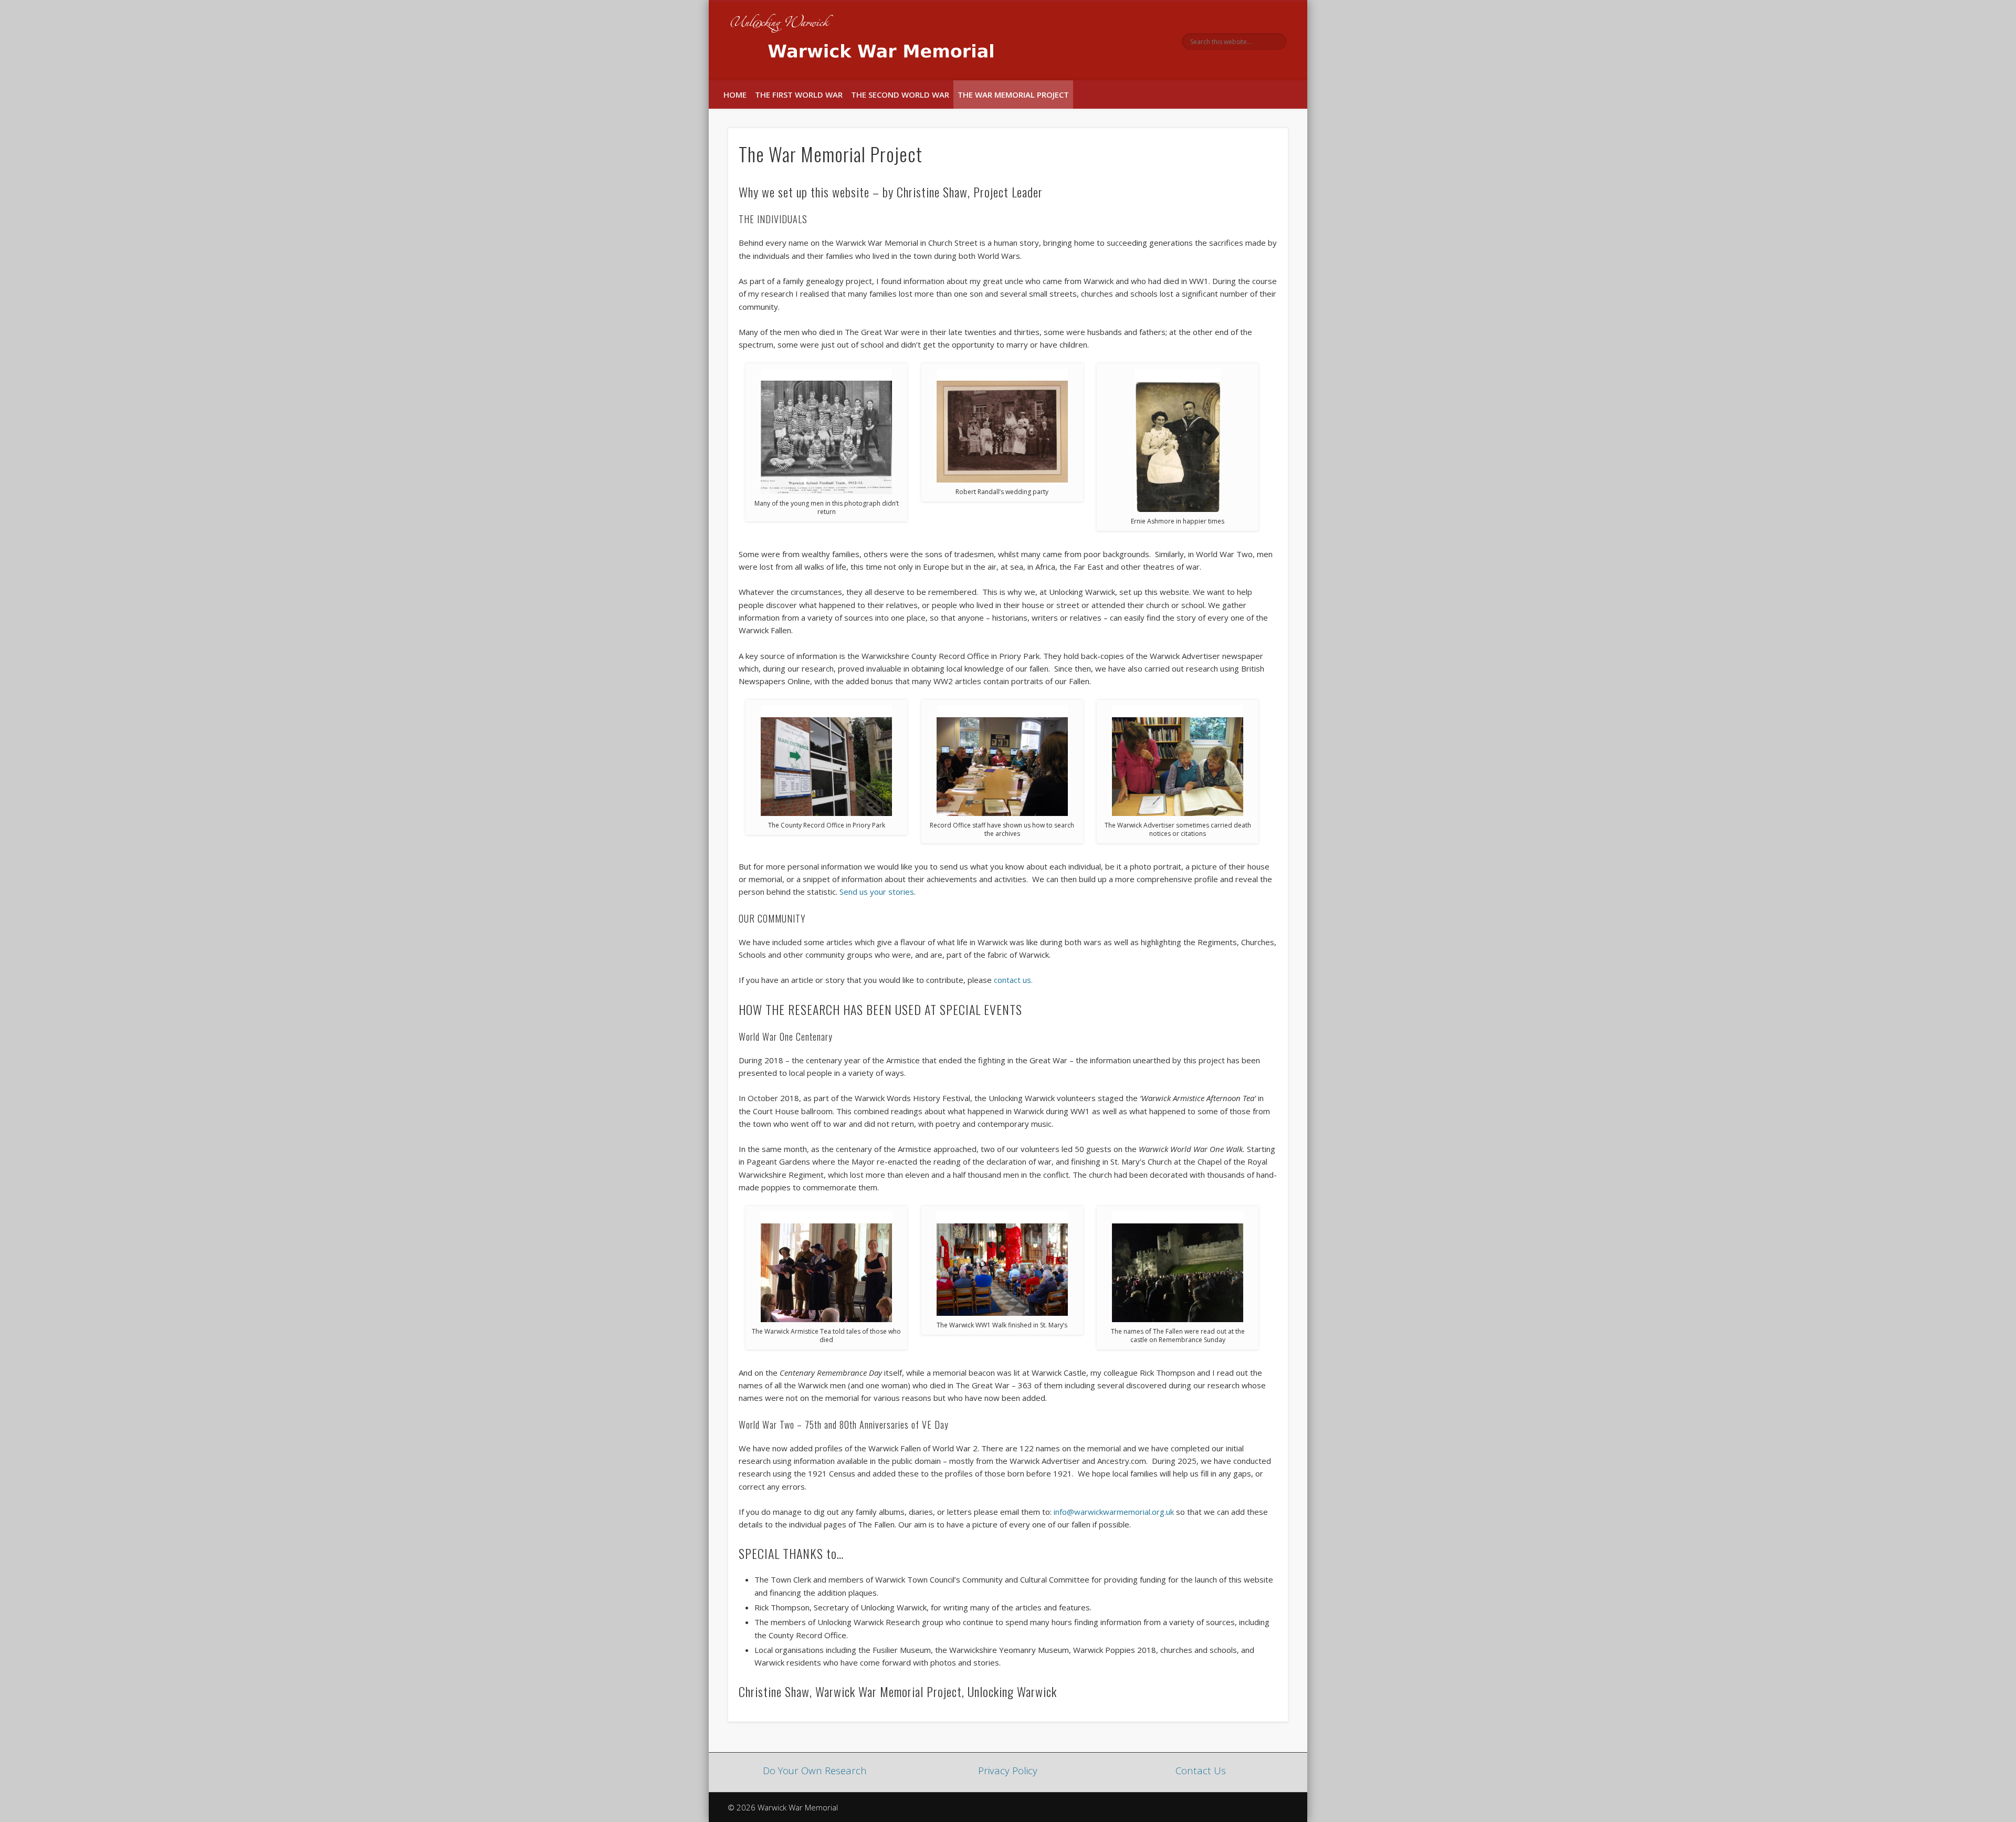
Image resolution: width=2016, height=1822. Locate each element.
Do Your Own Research (815, 1770)
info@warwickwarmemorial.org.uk (1114, 1512)
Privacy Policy (1008, 1770)
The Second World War (900, 95)
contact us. (1013, 980)
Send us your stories (877, 892)
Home (735, 95)
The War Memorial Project (1013, 95)
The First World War (799, 95)
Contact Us (1201, 1770)
